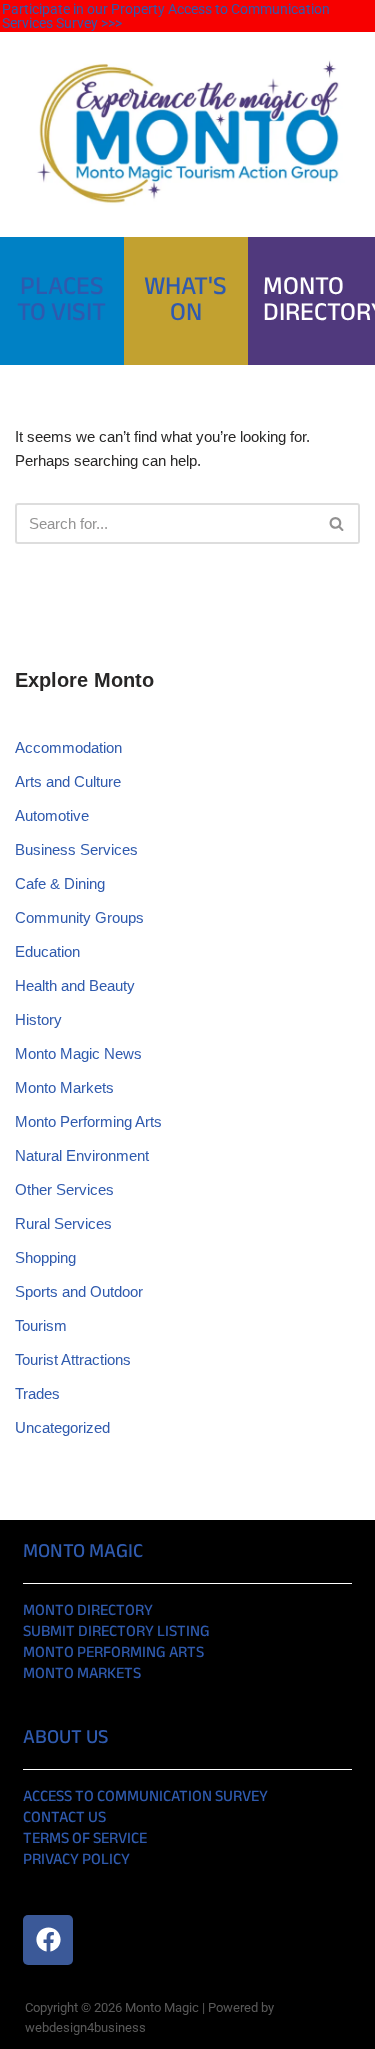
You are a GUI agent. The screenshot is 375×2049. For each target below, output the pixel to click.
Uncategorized (62, 1427)
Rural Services (63, 1223)
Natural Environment (82, 1155)
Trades (37, 1393)
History (38, 1019)
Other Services (64, 1189)
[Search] (337, 523)
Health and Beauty (75, 985)
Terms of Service (85, 1839)
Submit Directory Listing (116, 1632)
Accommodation (68, 747)
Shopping (45, 1257)
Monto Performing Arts (88, 1121)
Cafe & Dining (60, 883)
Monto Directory (88, 1611)
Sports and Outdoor (79, 1291)
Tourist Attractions (73, 1359)
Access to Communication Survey (145, 1797)
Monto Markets (64, 1087)
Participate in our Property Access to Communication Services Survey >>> (166, 16)
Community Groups (79, 917)
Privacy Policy (76, 1860)
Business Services (76, 849)
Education (47, 951)
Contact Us (64, 1818)
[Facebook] (48, 1940)
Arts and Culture (68, 781)
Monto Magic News (78, 1053)
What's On (185, 301)
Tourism (41, 1325)
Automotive (52, 815)
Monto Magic (83, 1552)
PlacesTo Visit (61, 301)
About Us (65, 1738)
